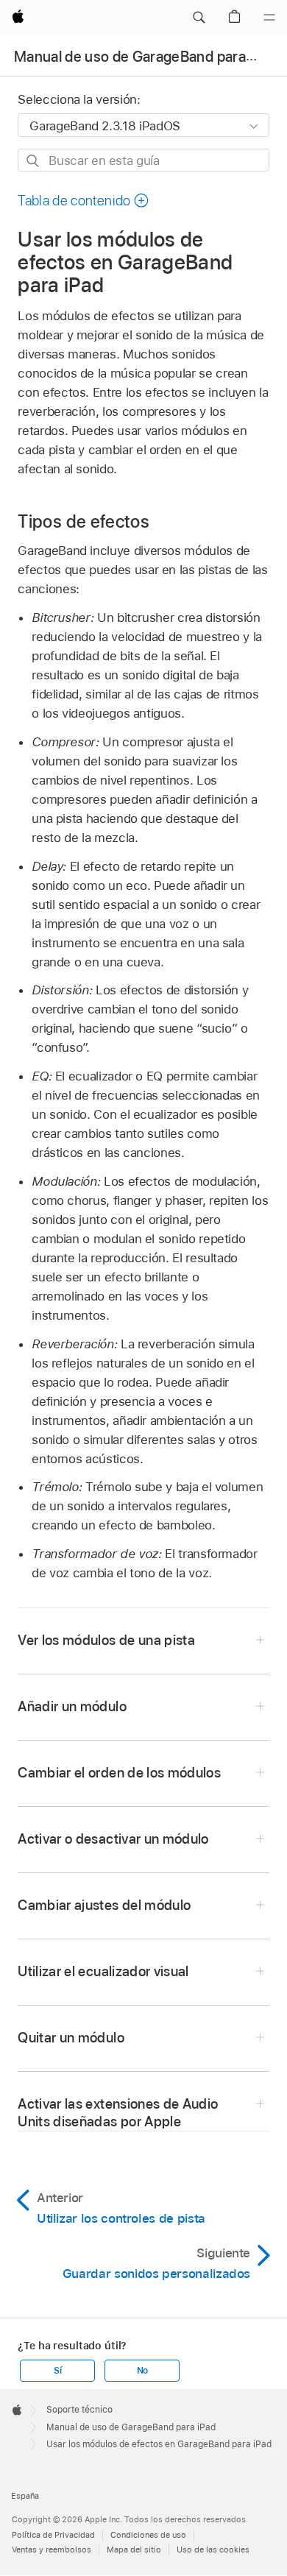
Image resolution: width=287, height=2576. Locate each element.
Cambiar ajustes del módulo (104, 1905)
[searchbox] (143, 160)
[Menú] (269, 18)
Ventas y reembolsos (52, 2550)
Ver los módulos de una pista (106, 1640)
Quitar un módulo (71, 2038)
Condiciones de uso (148, 2535)
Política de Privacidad (53, 2535)
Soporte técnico (79, 2410)
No (143, 2371)
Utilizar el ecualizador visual (103, 1971)
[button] (199, 18)
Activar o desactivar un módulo (113, 1839)
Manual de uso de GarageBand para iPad (145, 57)
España (25, 2496)
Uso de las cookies (213, 2550)
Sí (58, 2371)
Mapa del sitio (134, 2550)
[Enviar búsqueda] (33, 161)
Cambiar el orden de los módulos (119, 1773)
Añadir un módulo (72, 1706)
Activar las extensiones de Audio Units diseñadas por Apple (118, 2113)
